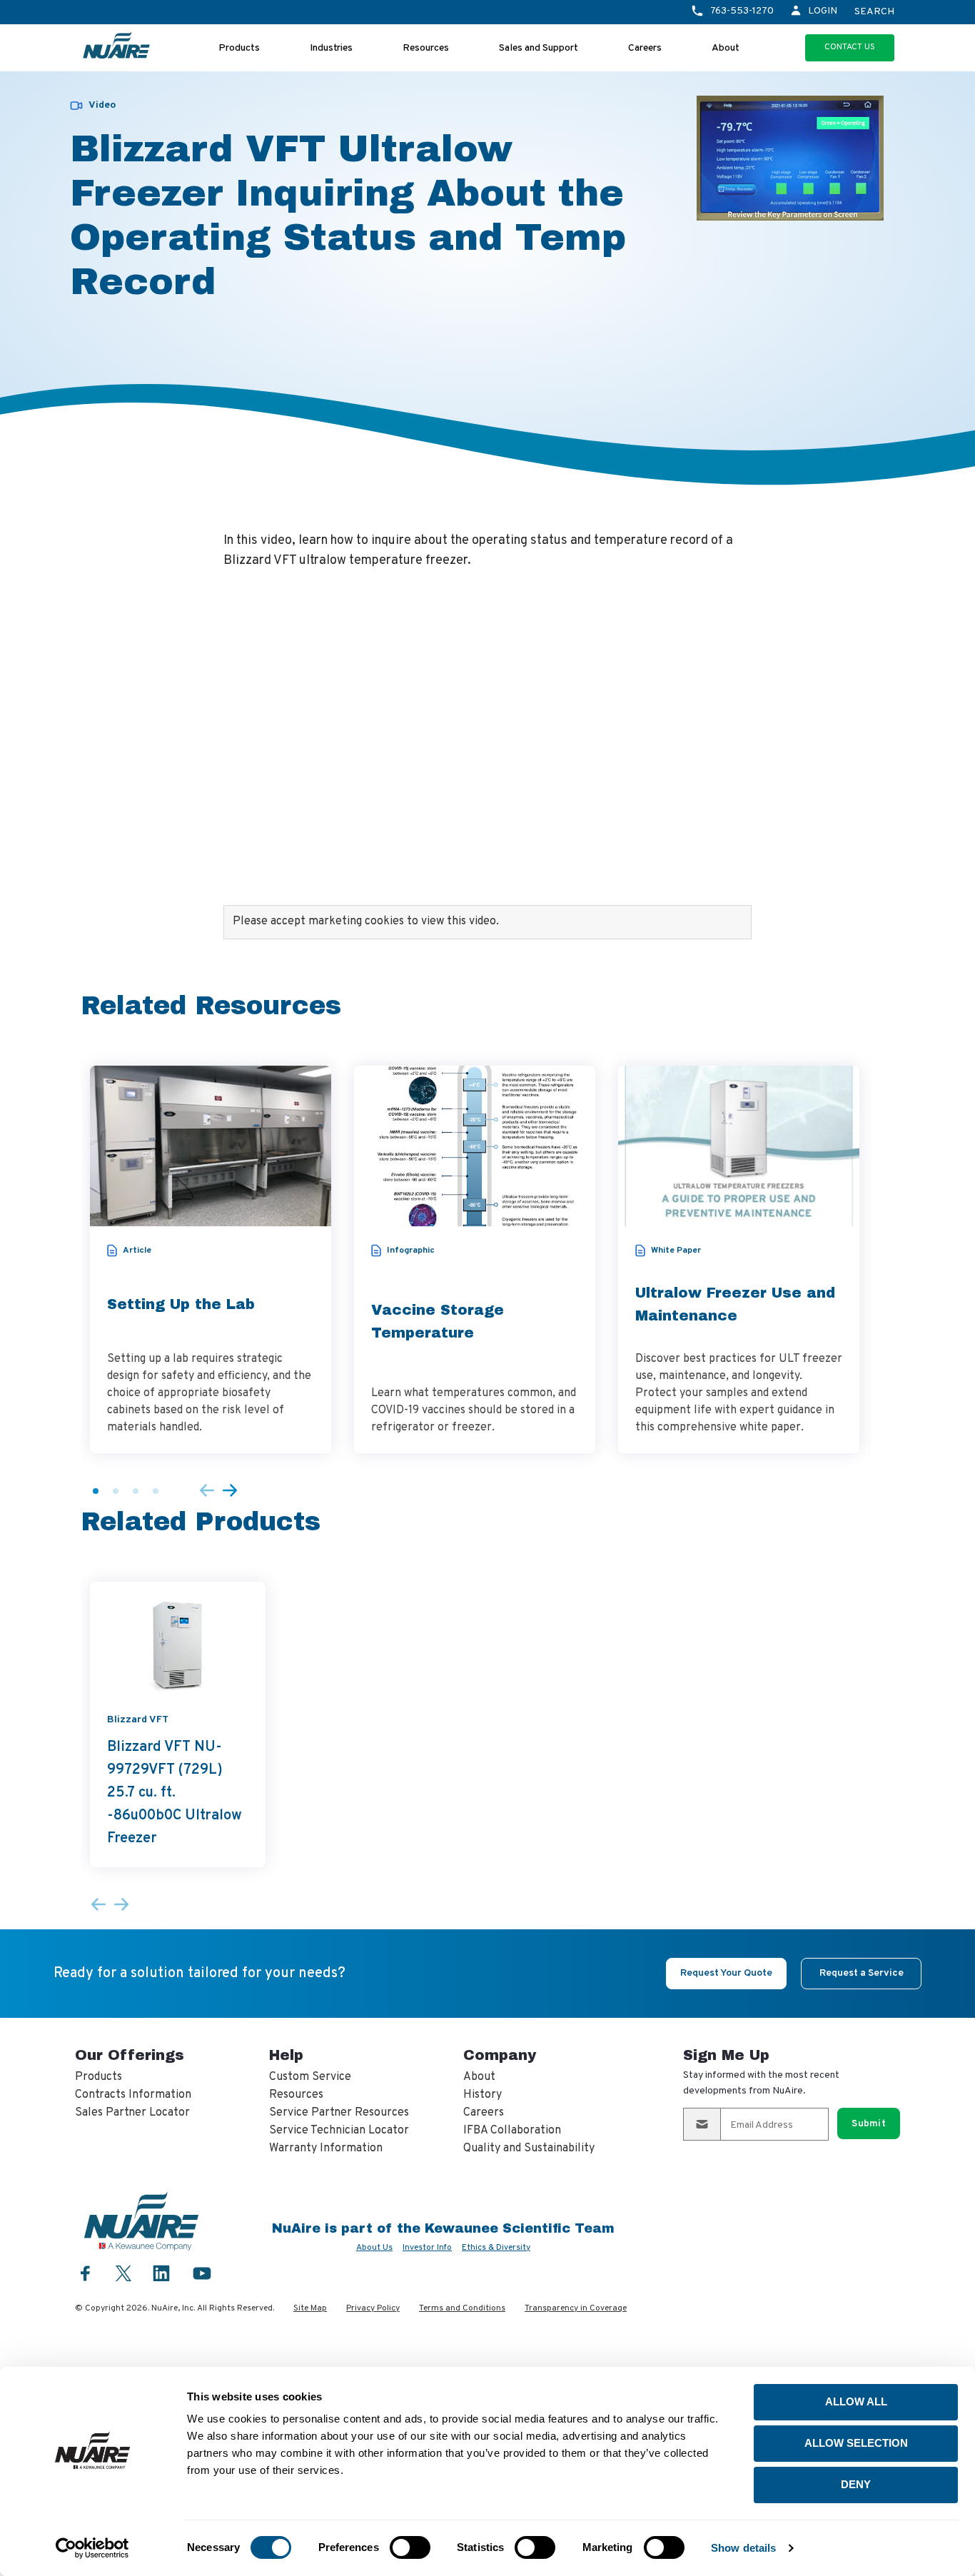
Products (239, 48)
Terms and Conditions (462, 2308)
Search (874, 12)
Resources (426, 48)
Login (823, 11)
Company (500, 2055)
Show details (743, 2548)
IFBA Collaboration (512, 2131)
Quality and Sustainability (529, 2148)
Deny (856, 2484)
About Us (374, 2248)
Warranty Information (326, 2148)
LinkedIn (161, 2273)
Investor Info (427, 2248)
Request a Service (862, 1973)
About (726, 48)
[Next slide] (230, 1491)
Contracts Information (133, 2095)
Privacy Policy (373, 2308)
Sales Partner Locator (132, 2113)
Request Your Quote (726, 1973)
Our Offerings (130, 2055)
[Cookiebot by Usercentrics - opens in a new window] (92, 2548)
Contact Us (850, 47)
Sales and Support (539, 48)
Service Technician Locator (339, 2131)
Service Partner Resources (339, 2113)
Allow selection (856, 2443)
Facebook (86, 2273)
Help (286, 2055)
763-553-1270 (742, 11)
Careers (645, 48)
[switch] (410, 2547)
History (483, 2095)
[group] (211, 1259)
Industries (331, 48)
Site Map (310, 2308)
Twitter (123, 2272)
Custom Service (310, 2077)
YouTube (202, 2273)
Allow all (856, 2401)
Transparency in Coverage (576, 2308)
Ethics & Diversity (496, 2248)
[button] (96, 1491)
